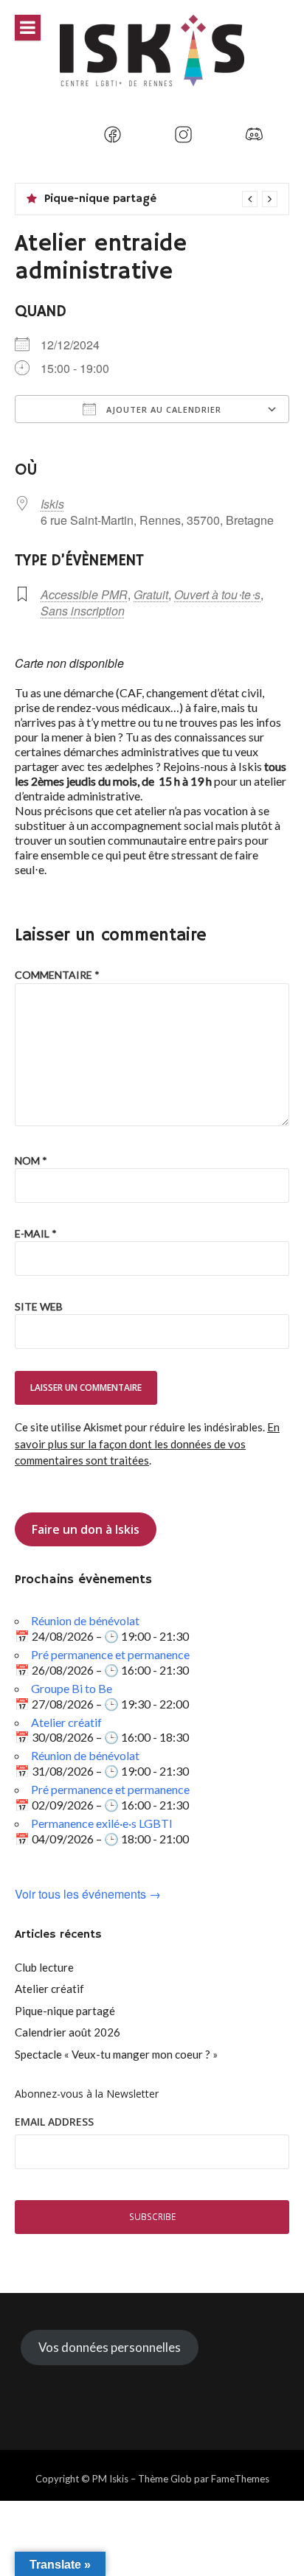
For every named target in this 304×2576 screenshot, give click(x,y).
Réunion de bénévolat (85, 1620)
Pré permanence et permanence (110, 1654)
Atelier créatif (66, 1722)
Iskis (52, 504)
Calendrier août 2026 (68, 2032)
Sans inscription (83, 611)
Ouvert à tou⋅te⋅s (217, 594)
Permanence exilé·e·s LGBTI (102, 1823)
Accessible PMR (84, 594)
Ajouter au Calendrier (162, 409)
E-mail (36, 1233)
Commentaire (57, 975)
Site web (39, 1306)
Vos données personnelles (110, 2347)
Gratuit (151, 594)
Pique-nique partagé (100, 199)
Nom (31, 1160)
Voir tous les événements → (88, 1895)
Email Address (54, 2122)
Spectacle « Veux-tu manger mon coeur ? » (116, 2054)
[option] (161, 199)
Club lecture (44, 1967)
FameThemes (240, 2479)
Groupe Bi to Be (72, 1688)
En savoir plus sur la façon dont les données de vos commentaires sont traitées (147, 1444)
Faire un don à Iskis (86, 1529)
